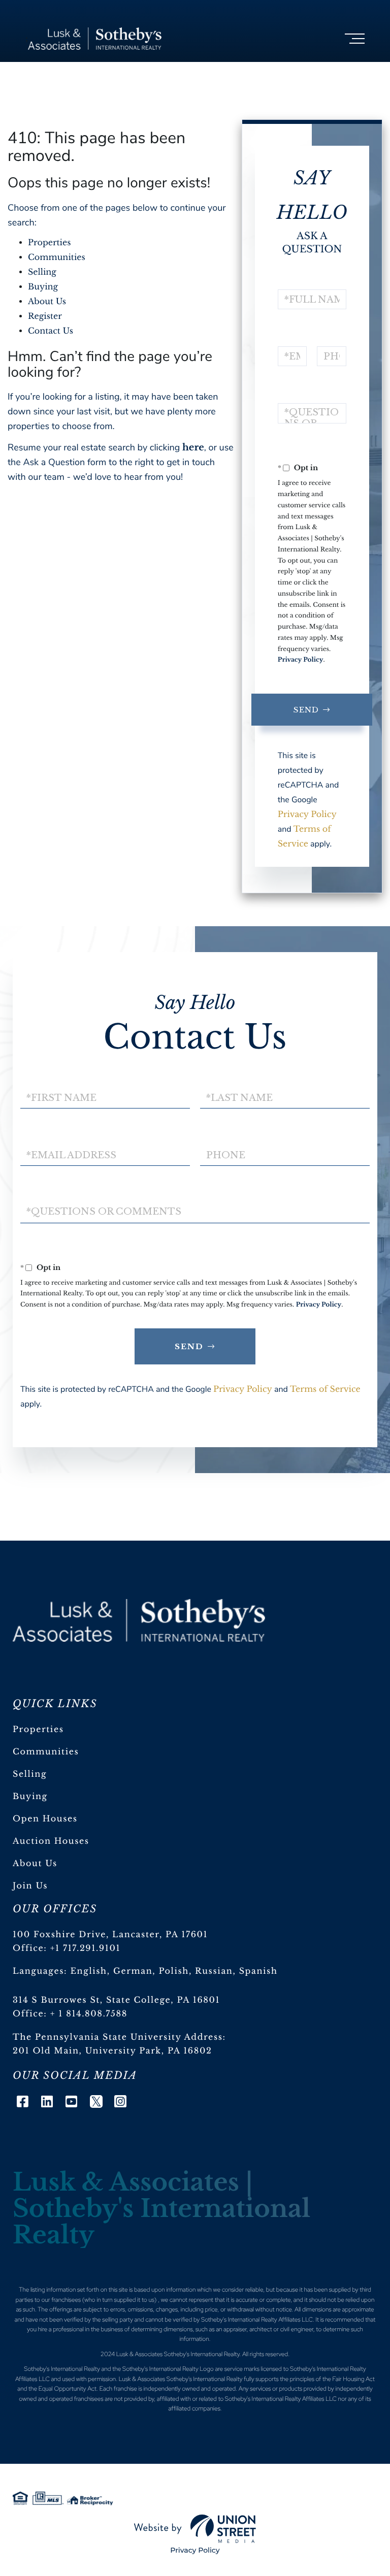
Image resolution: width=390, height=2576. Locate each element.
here (193, 447)
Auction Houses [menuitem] (51, 1841)
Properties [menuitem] (38, 1730)
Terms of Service (325, 1389)
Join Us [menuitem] (30, 1886)
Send (306, 710)
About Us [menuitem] (35, 1864)
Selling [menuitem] (30, 1774)
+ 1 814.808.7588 (89, 2014)
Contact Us (51, 331)
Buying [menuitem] (30, 1797)
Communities (57, 257)
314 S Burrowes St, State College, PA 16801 (116, 2000)
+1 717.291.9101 (86, 1948)
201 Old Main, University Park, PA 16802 (112, 2051)
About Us (47, 302)
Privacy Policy (301, 660)
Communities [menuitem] (46, 1752)
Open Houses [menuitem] (45, 1819)
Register (45, 316)
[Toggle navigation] (355, 39)
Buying (43, 287)
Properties (50, 243)
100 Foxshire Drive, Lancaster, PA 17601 (110, 1935)
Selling (42, 272)
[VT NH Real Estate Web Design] (195, 2529)
